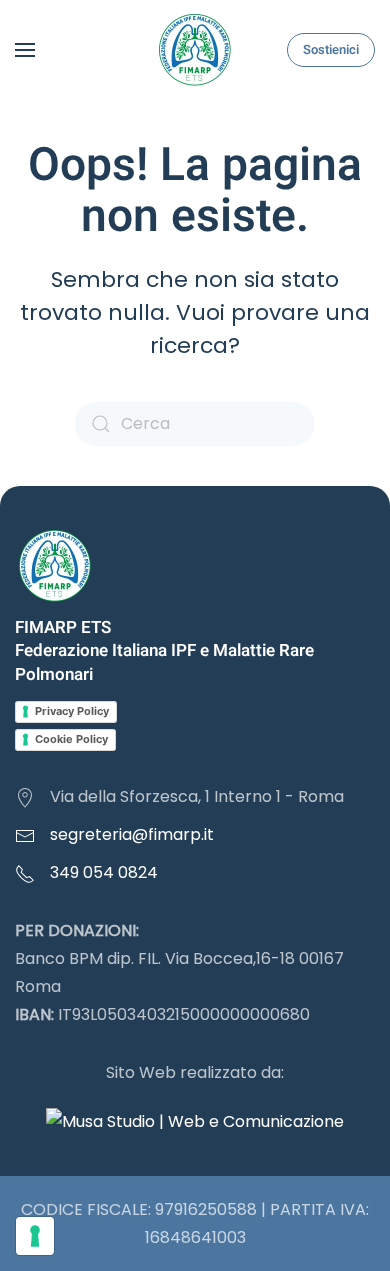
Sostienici (331, 49)
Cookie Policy (71, 739)
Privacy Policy (72, 711)
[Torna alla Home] (195, 50)
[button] (25, 50)
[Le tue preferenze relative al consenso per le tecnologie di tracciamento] (35, 1236)
